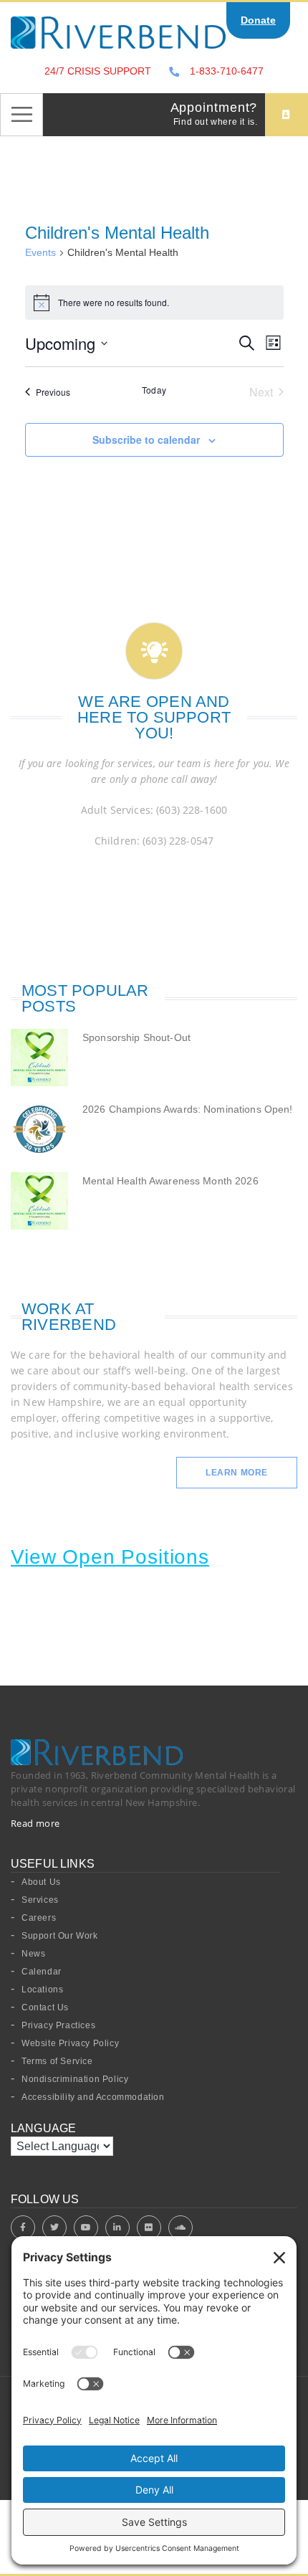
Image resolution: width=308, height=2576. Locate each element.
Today (154, 390)
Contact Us (45, 2007)
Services (40, 1900)
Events (40, 252)
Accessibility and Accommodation (93, 2097)
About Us (41, 1882)
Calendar (42, 1972)
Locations (42, 1990)
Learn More (237, 1473)
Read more (35, 1823)
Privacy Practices (58, 2025)
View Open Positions (110, 1557)
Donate (258, 20)
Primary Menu (21, 115)
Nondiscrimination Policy (75, 2079)
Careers (39, 1918)
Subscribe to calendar (146, 439)
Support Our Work (60, 1936)
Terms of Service (57, 2061)
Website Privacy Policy (70, 2043)
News (33, 1954)
